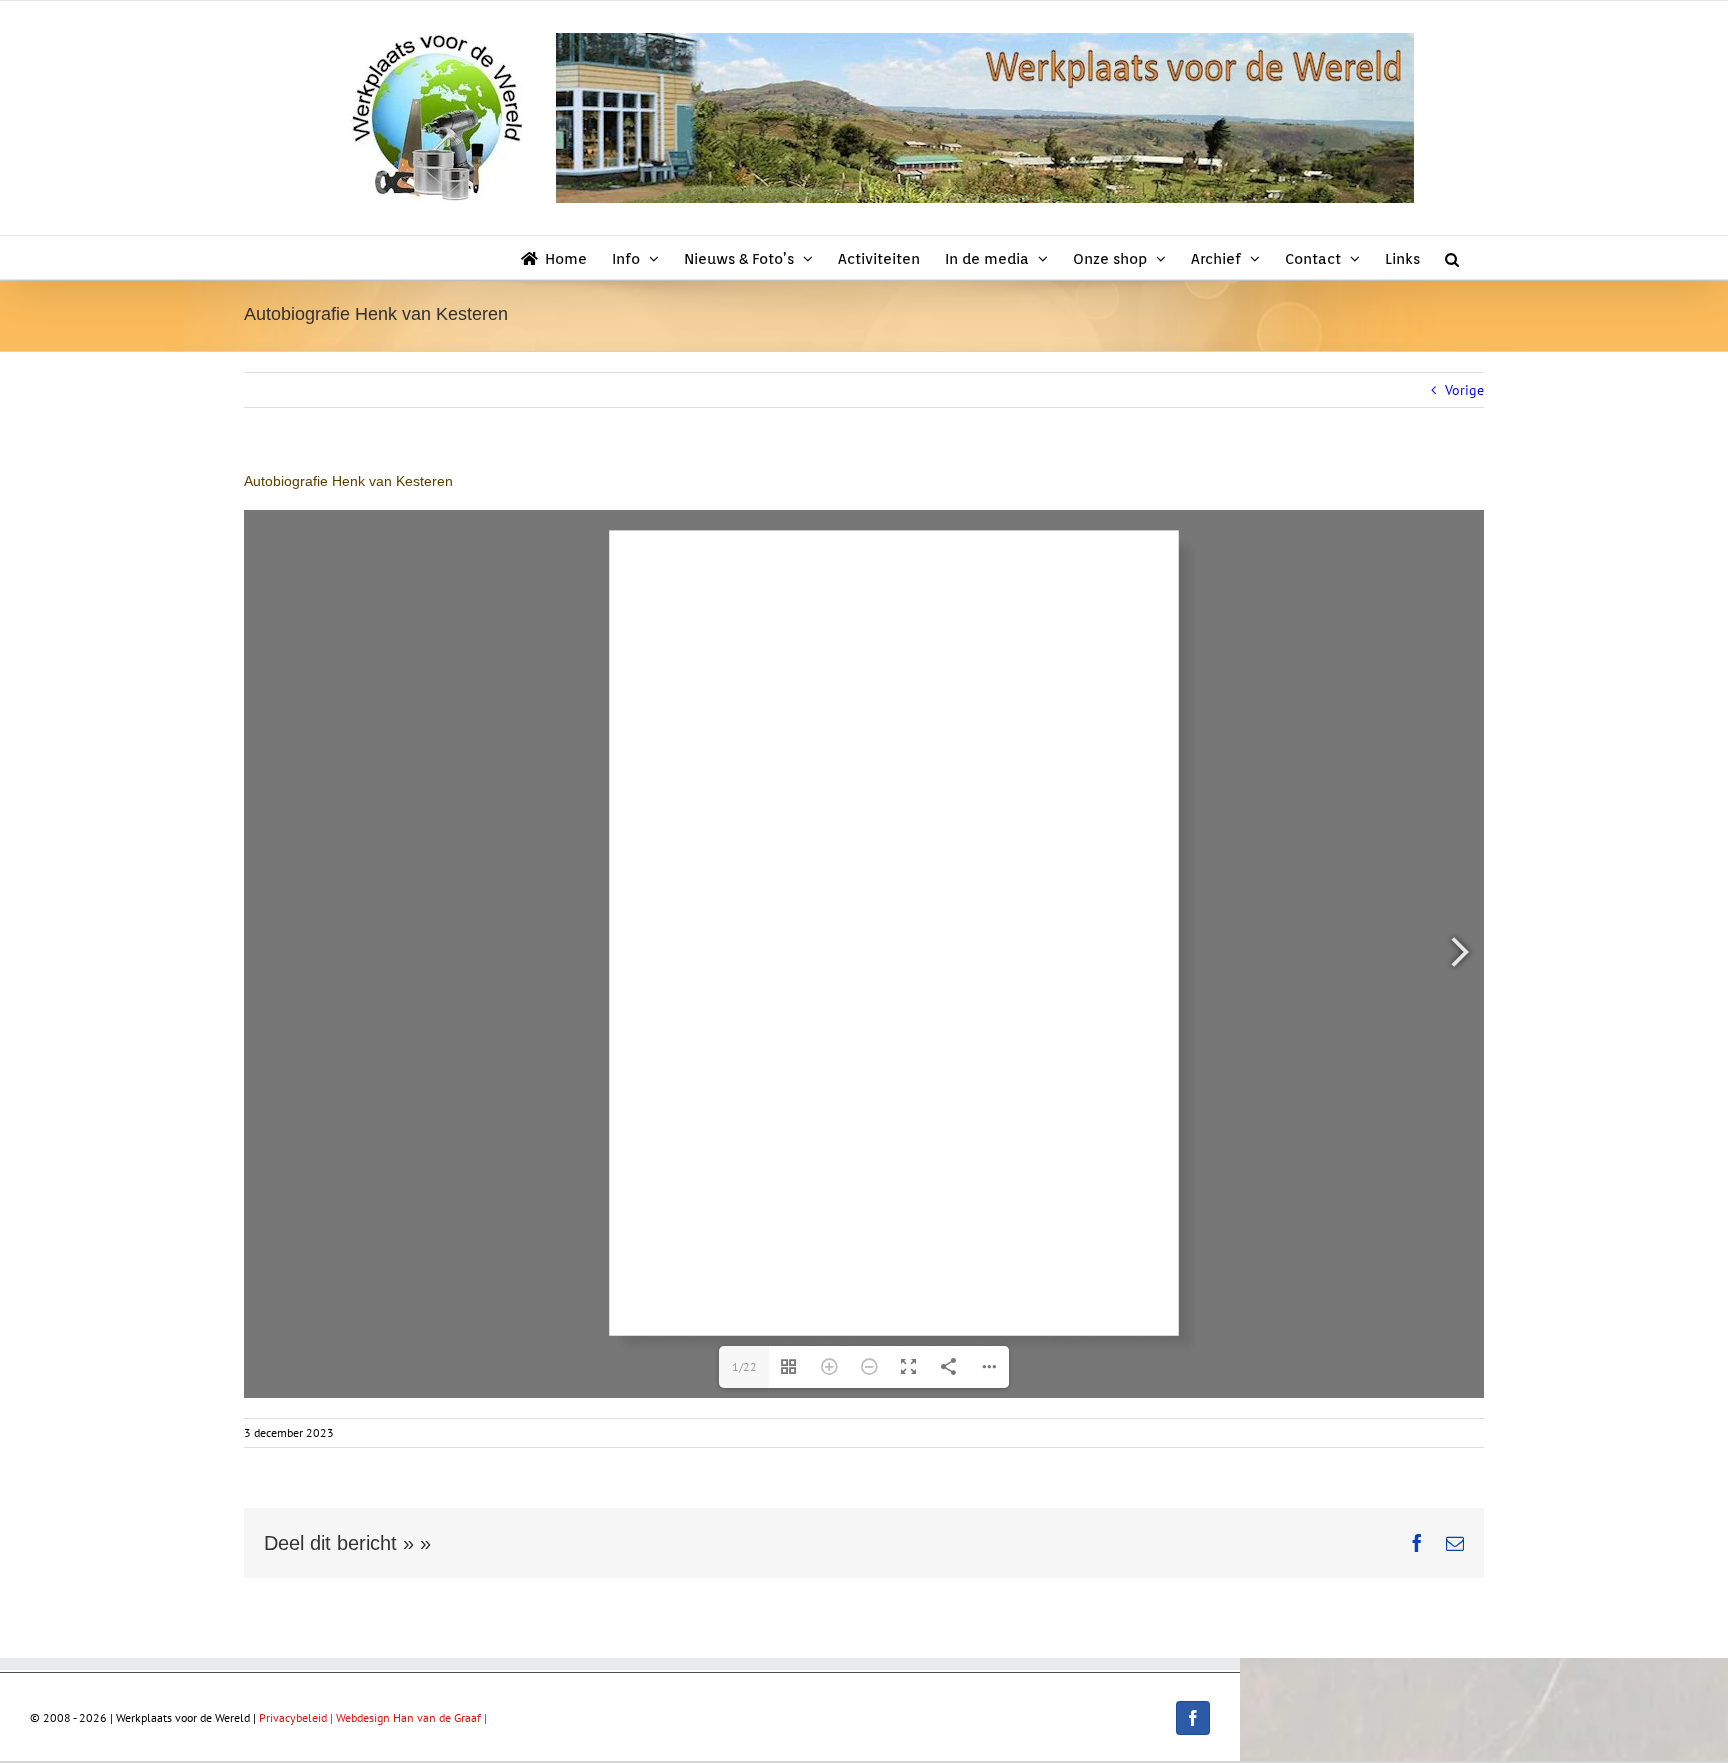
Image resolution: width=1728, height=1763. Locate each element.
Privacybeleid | (297, 1717)
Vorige (1464, 390)
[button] (1452, 257)
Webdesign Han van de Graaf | (411, 1717)
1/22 (744, 1366)
